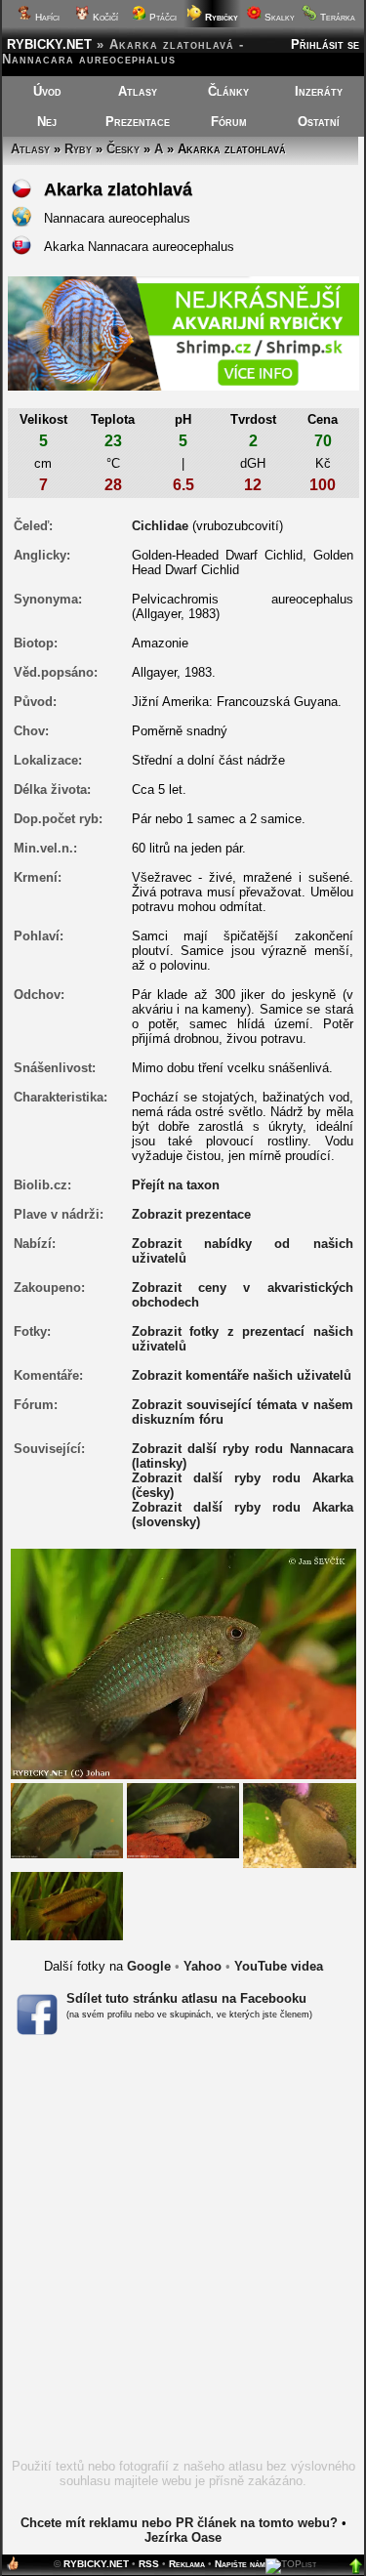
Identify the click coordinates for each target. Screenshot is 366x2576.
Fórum (229, 122)
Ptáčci (162, 17)
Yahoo (203, 1966)
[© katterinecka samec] (67, 1905)
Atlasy (138, 91)
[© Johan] (67, 1820)
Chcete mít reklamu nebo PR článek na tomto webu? (179, 2523)
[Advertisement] (183, 2253)
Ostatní (319, 122)
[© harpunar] (299, 1825)
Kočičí (104, 17)
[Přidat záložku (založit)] (13, 2568)
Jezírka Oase (183, 2537)
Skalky (278, 17)
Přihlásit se (325, 44)
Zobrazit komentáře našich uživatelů (242, 1375)
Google (149, 1966)
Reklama (187, 2564)
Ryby (78, 149)
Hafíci (46, 17)
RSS (149, 2564)
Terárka (336, 17)
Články (228, 91)
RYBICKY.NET (49, 44)
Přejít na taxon (176, 1185)
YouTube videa (279, 1966)
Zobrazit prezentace (191, 1214)
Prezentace (138, 122)
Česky (123, 149)
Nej (47, 122)
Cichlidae (160, 526)
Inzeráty (319, 91)
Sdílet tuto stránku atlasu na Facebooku (186, 1998)
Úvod (47, 91)
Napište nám (240, 2564)
